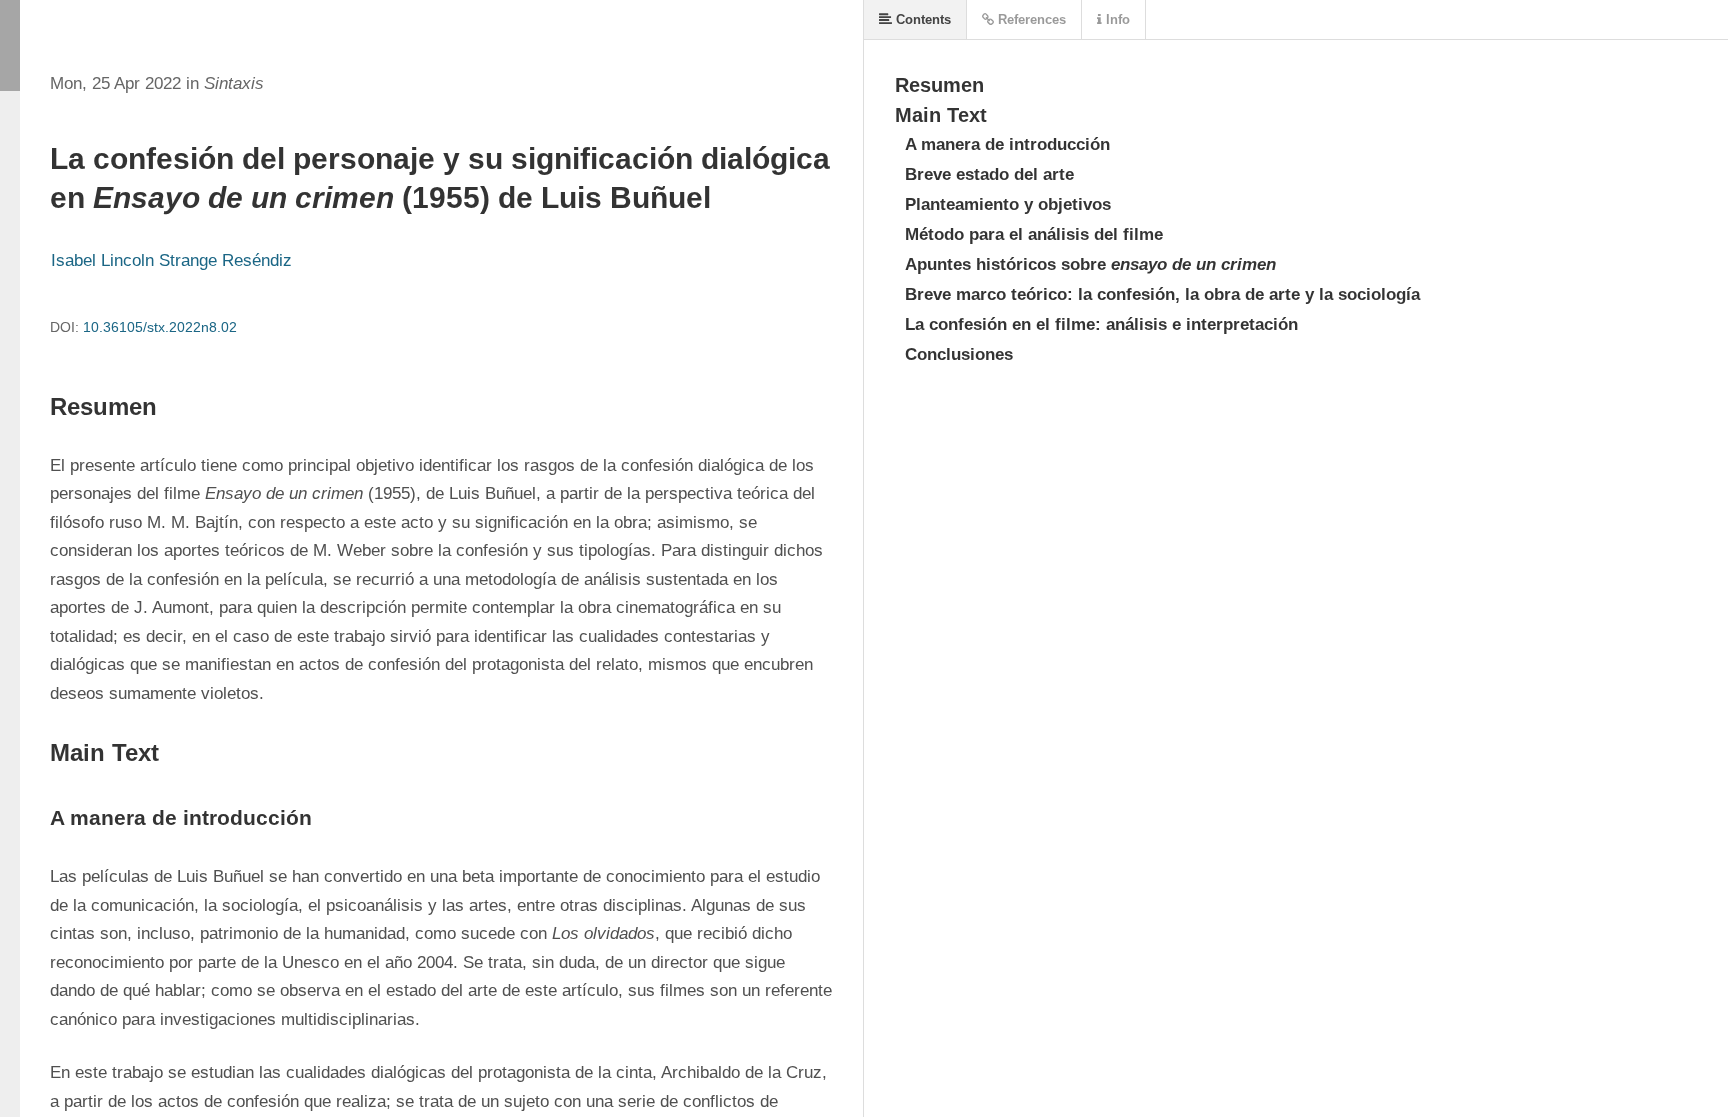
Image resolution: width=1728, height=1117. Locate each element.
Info (1116, 19)
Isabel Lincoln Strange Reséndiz (171, 260)
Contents (921, 19)
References (1030, 19)
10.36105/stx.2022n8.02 (160, 327)
